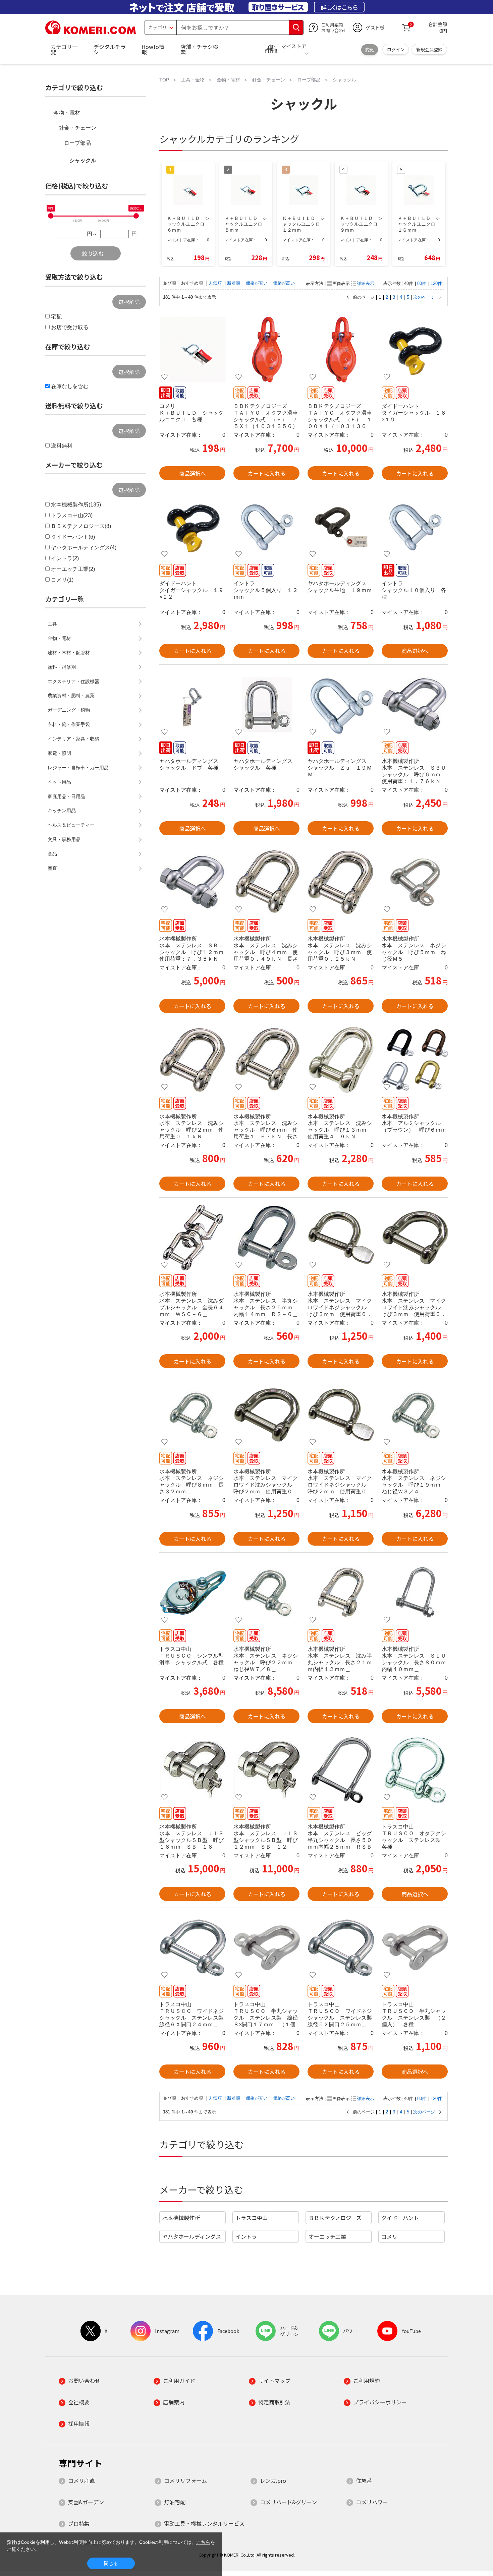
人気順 (216, 283)
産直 (52, 868)
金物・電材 (67, 113)
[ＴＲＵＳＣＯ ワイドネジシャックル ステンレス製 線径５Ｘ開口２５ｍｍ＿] (341, 1948)
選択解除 (129, 302)
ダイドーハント (400, 2218)
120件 (436, 283)
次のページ (424, 297)
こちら (203, 2542)
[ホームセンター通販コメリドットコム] (91, 32)
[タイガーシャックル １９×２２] (192, 527)
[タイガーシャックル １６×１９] (415, 350)
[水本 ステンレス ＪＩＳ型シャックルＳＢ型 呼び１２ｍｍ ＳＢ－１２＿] (266, 1770)
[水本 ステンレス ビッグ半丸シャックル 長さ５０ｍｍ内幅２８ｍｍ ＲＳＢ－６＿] (341, 1770)
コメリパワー (372, 2502)
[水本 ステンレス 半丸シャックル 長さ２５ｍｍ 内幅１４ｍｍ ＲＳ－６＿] (266, 1238)
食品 (52, 854)
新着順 (234, 283)
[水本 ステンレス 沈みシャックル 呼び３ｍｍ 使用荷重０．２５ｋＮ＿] (341, 882)
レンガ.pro (273, 2480)
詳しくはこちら (339, 7)
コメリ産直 (81, 2480)
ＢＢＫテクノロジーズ (335, 2218)
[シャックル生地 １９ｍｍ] (341, 527)
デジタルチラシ (110, 49)
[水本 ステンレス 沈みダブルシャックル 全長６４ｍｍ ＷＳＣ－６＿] (192, 1238)
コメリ (389, 2236)
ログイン (396, 49)
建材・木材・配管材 (69, 653)
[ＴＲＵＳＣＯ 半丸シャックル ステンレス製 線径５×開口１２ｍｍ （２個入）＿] (415, 1948)
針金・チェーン (77, 128)
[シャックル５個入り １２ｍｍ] (266, 527)
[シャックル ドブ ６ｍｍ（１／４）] (192, 705)
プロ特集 (79, 2523)
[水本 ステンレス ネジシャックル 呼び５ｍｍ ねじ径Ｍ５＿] (415, 882)
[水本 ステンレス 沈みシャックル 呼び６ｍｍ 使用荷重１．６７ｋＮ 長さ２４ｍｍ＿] (266, 1060)
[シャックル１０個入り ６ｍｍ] (415, 527)
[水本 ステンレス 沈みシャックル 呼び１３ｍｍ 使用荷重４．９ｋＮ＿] (341, 1060)
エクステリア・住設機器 (73, 681)
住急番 (364, 2480)
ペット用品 (59, 782)
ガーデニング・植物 (69, 710)
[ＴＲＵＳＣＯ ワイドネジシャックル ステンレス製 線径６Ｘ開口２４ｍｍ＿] (192, 1948)
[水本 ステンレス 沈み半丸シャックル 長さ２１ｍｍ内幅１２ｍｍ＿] (341, 1593)
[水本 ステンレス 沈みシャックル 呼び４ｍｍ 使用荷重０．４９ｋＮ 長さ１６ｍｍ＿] (266, 882)
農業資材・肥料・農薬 (71, 696)
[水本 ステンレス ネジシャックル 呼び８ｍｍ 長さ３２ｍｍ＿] (192, 1415)
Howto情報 (153, 49)
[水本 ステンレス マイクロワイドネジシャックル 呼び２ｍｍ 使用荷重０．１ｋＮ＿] (341, 1415)
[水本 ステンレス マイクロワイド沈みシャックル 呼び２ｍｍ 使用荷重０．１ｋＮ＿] (266, 1415)
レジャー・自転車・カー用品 (78, 768)
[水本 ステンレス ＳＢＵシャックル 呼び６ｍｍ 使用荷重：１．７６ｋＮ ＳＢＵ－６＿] (415, 705)
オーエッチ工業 (327, 2236)
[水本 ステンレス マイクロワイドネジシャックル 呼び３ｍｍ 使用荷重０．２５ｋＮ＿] (341, 1238)
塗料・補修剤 (62, 667)
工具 (52, 624)
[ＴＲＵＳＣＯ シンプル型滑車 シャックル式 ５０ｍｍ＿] (192, 1593)
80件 (422, 283)
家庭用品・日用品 (66, 796)
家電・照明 (59, 753)
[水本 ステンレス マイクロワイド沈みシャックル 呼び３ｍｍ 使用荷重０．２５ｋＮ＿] (415, 1238)
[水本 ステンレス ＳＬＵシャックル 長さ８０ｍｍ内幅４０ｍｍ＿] (415, 1593)
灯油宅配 (175, 2502)
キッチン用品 (62, 811)
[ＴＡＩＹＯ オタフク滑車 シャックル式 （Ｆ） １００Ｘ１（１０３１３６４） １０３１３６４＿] (341, 350)
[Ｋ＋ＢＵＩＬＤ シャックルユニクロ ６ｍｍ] (192, 350)
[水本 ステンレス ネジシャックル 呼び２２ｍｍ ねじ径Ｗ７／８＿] (266, 1593)
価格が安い (257, 283)
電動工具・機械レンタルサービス (204, 2523)
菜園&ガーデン (86, 2502)
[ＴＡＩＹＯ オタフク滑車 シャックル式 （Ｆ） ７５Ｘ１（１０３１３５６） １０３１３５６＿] (266, 350)
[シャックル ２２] (266, 705)
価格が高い (284, 283)
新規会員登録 (429, 49)
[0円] (51, 216)
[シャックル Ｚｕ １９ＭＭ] (341, 705)
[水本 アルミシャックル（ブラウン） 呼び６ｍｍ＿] (415, 1060)
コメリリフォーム (185, 2480)
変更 (370, 49)
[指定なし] (136, 216)
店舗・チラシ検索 (199, 49)
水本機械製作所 (181, 2218)
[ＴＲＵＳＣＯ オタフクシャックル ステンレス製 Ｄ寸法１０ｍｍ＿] (415, 1770)
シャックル (83, 160)
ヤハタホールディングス (192, 2236)
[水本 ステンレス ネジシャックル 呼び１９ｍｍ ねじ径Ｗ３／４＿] (415, 1415)
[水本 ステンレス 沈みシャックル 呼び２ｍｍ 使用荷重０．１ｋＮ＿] (192, 1060)
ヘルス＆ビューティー (71, 825)
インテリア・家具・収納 (73, 739)
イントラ (246, 2236)
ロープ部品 (77, 143)
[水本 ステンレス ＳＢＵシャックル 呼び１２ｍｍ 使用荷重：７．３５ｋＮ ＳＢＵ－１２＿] (192, 882)
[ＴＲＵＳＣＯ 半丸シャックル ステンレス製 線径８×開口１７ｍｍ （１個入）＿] (266, 1948)
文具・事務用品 (64, 839)
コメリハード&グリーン (288, 2502)
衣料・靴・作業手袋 (69, 724)
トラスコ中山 (252, 2218)
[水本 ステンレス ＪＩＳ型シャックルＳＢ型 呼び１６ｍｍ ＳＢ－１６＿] (192, 1770)
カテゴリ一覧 (64, 49)
